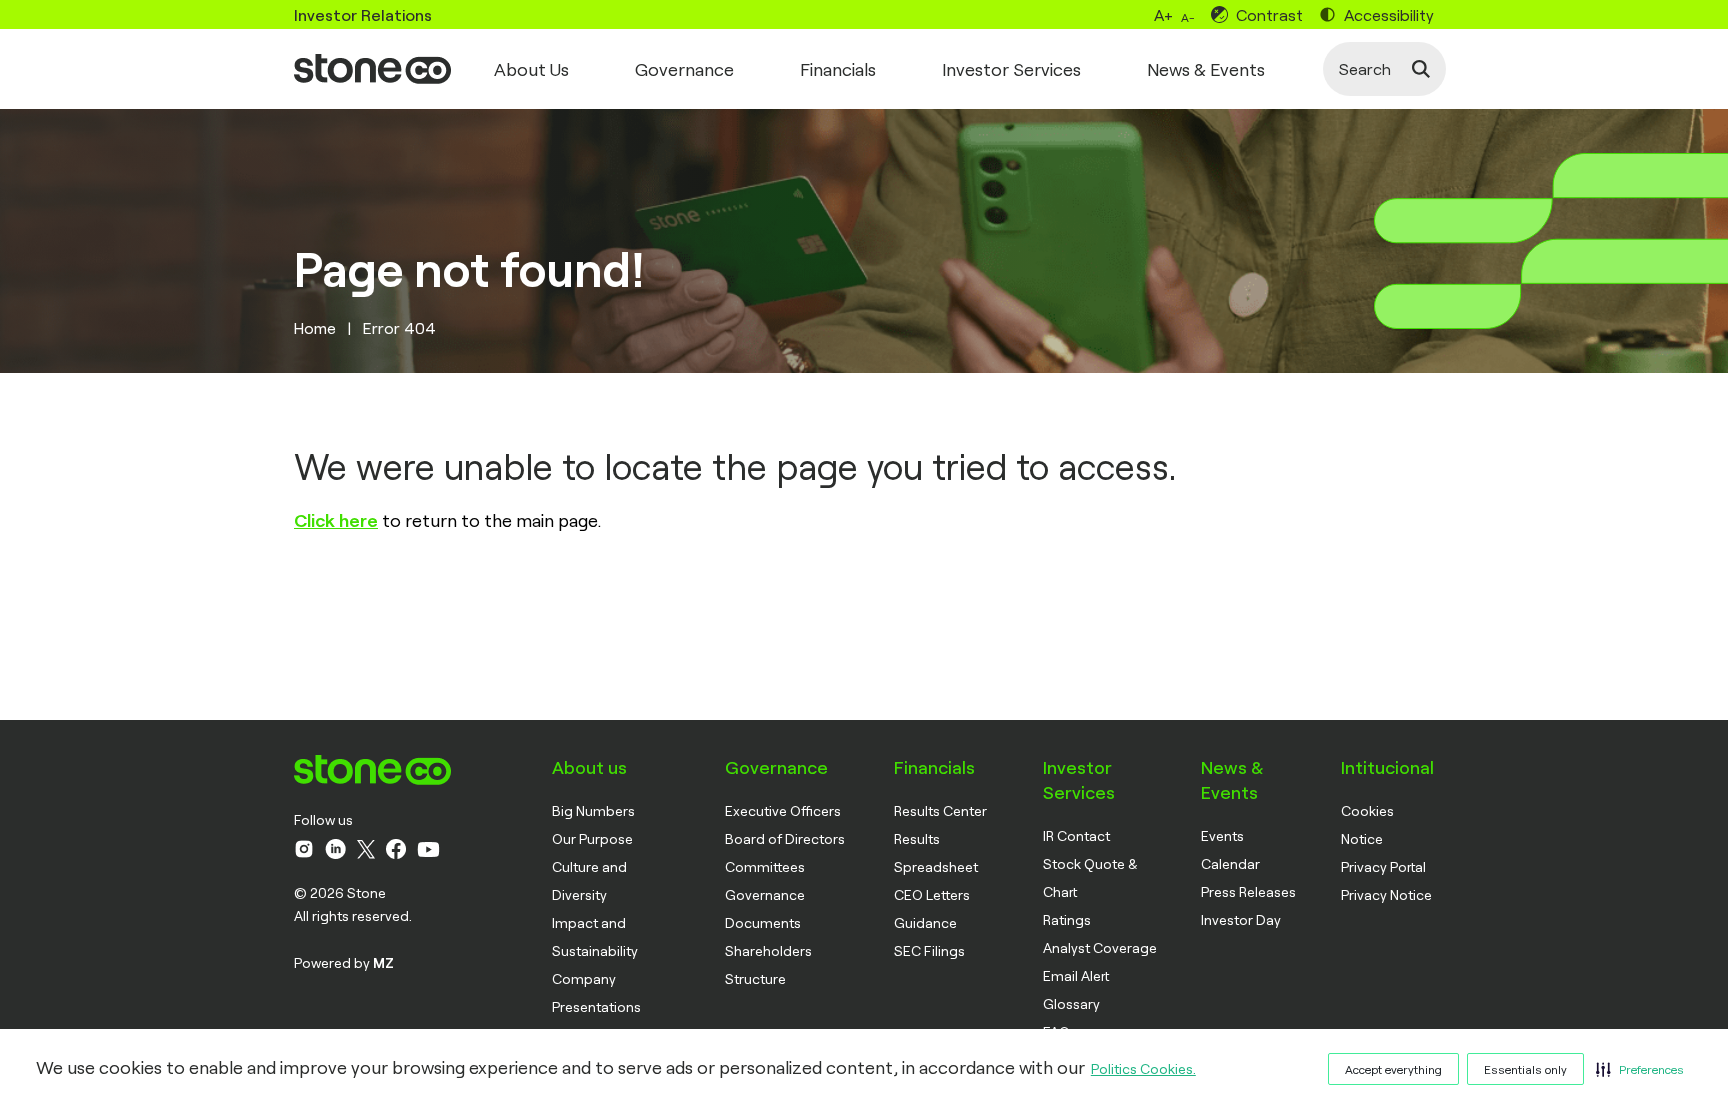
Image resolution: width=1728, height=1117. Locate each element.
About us (589, 767)
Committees (765, 866)
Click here (336, 520)
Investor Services (1011, 69)
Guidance (925, 922)
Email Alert (1076, 975)
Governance (684, 69)
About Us (531, 69)
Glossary (1071, 1003)
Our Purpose (592, 838)
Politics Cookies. (1143, 1068)
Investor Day (1241, 919)
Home (315, 327)
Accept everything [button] (1393, 1069)
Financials (838, 69)
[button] (1640, 1069)
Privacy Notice (1386, 894)
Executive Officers (783, 810)
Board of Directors (785, 838)
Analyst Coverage (1100, 947)
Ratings (1067, 919)
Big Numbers (593, 810)
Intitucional (1387, 767)
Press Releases (1248, 891)
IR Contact (1076, 835)
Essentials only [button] (1525, 1069)
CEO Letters (932, 894)
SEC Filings (929, 950)
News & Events (1206, 69)
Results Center (940, 810)
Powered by (344, 962)
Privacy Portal (1383, 866)
